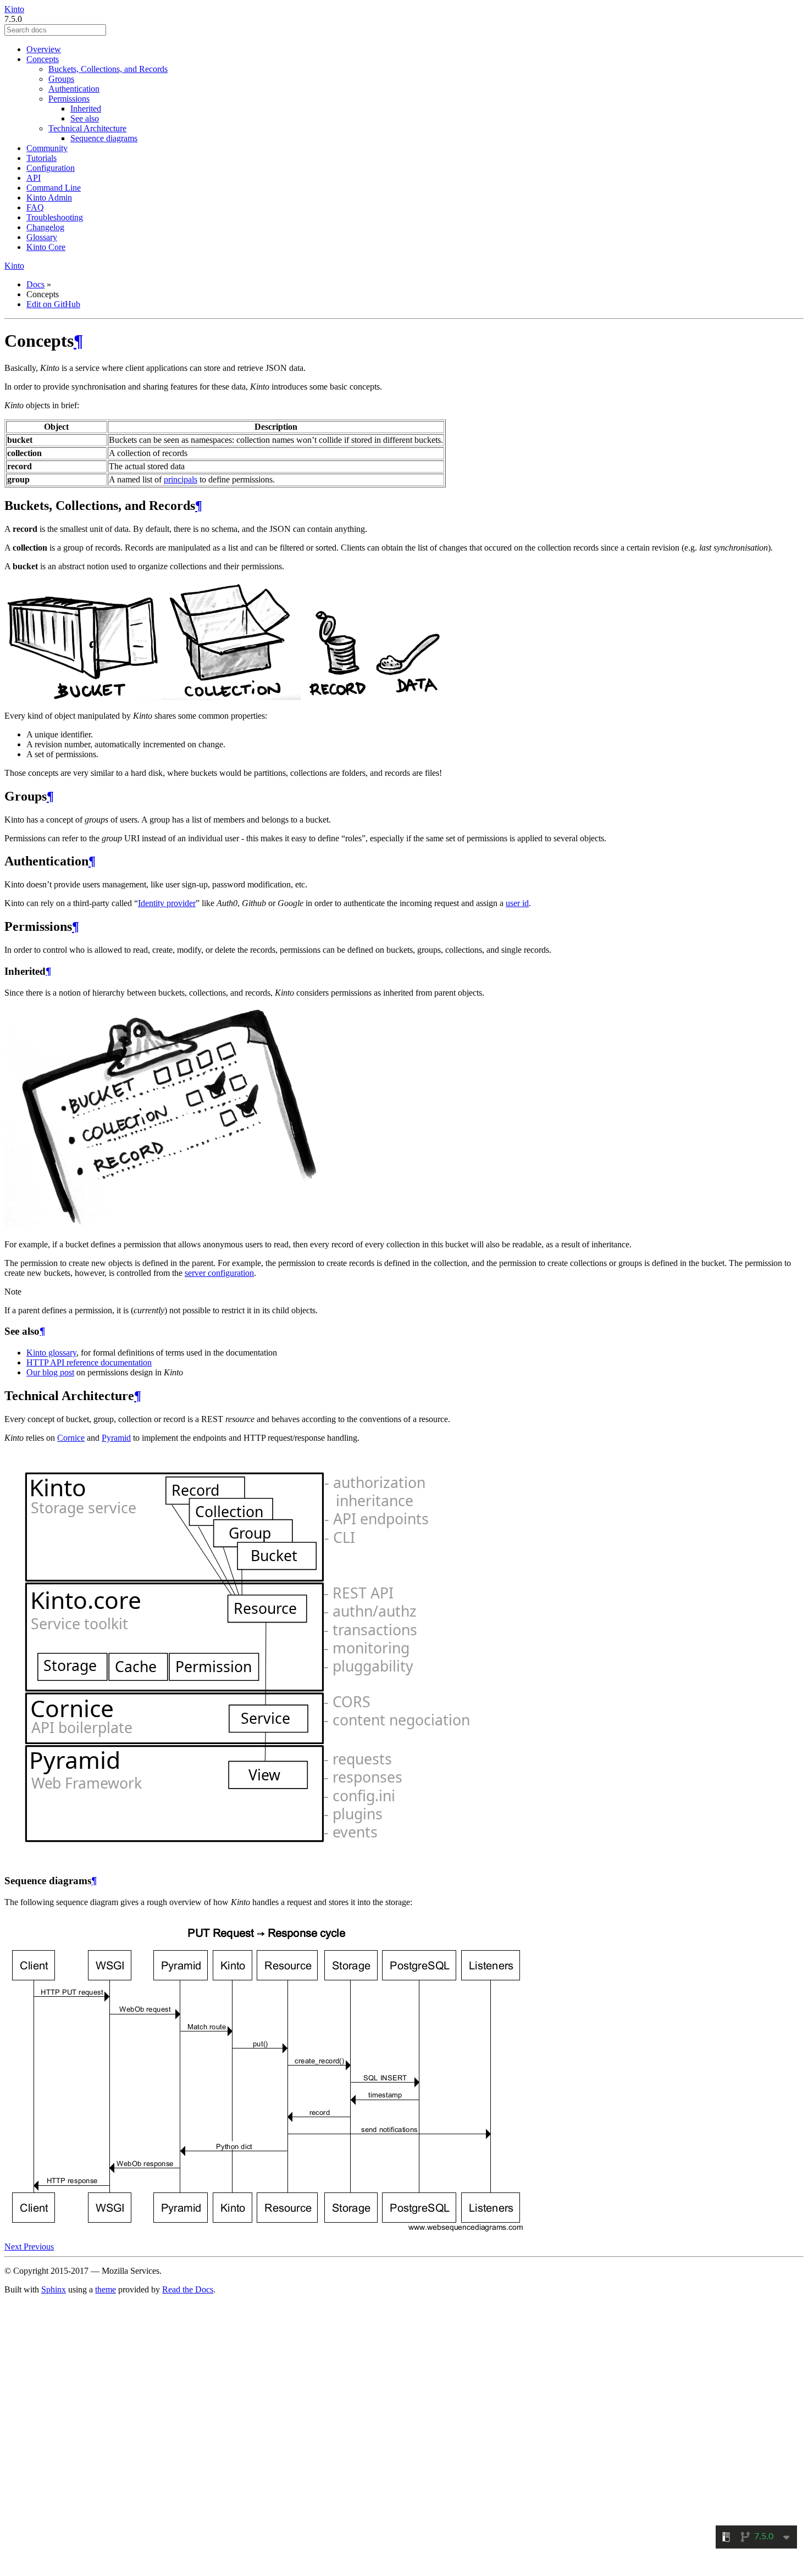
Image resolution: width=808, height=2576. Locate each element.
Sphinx (54, 2289)
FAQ (35, 207)
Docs (35, 284)
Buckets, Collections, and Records (108, 69)
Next (14, 2247)
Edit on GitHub (53, 304)
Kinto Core (46, 247)
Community (47, 148)
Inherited (86, 109)
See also (85, 118)
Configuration (51, 168)
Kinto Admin (49, 198)
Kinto (14, 9)
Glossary (42, 237)
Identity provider (167, 903)
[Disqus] (404, 2432)
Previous (39, 2247)
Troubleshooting (55, 217)
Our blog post (50, 1372)
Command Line (54, 188)
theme (106, 2289)
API (34, 178)
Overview (44, 49)
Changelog (45, 227)
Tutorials (41, 158)
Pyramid (116, 1438)
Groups (61, 79)
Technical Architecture (87, 128)
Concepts (43, 59)
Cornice (71, 1438)
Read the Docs (188, 2289)
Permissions (69, 99)
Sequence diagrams (104, 138)
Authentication (74, 89)
